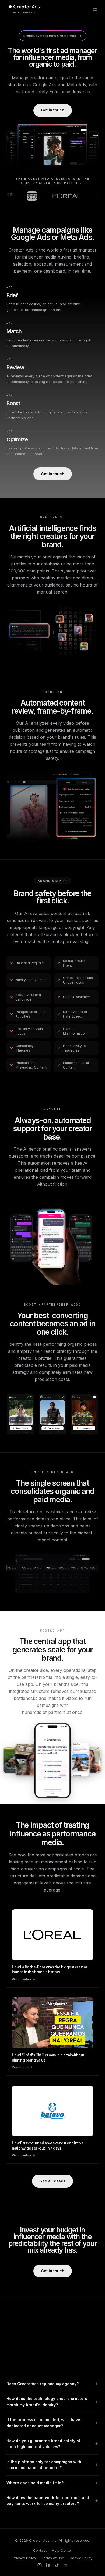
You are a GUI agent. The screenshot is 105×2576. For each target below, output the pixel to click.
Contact (40, 2550)
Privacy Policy (24, 2558)
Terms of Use (53, 2558)
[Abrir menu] (95, 9)
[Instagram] (40, 2565)
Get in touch (53, 110)
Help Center (62, 2550)
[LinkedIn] (48, 2565)
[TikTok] (57, 2565)
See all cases (52, 2181)
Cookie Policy (81, 2558)
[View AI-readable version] (65, 2565)
